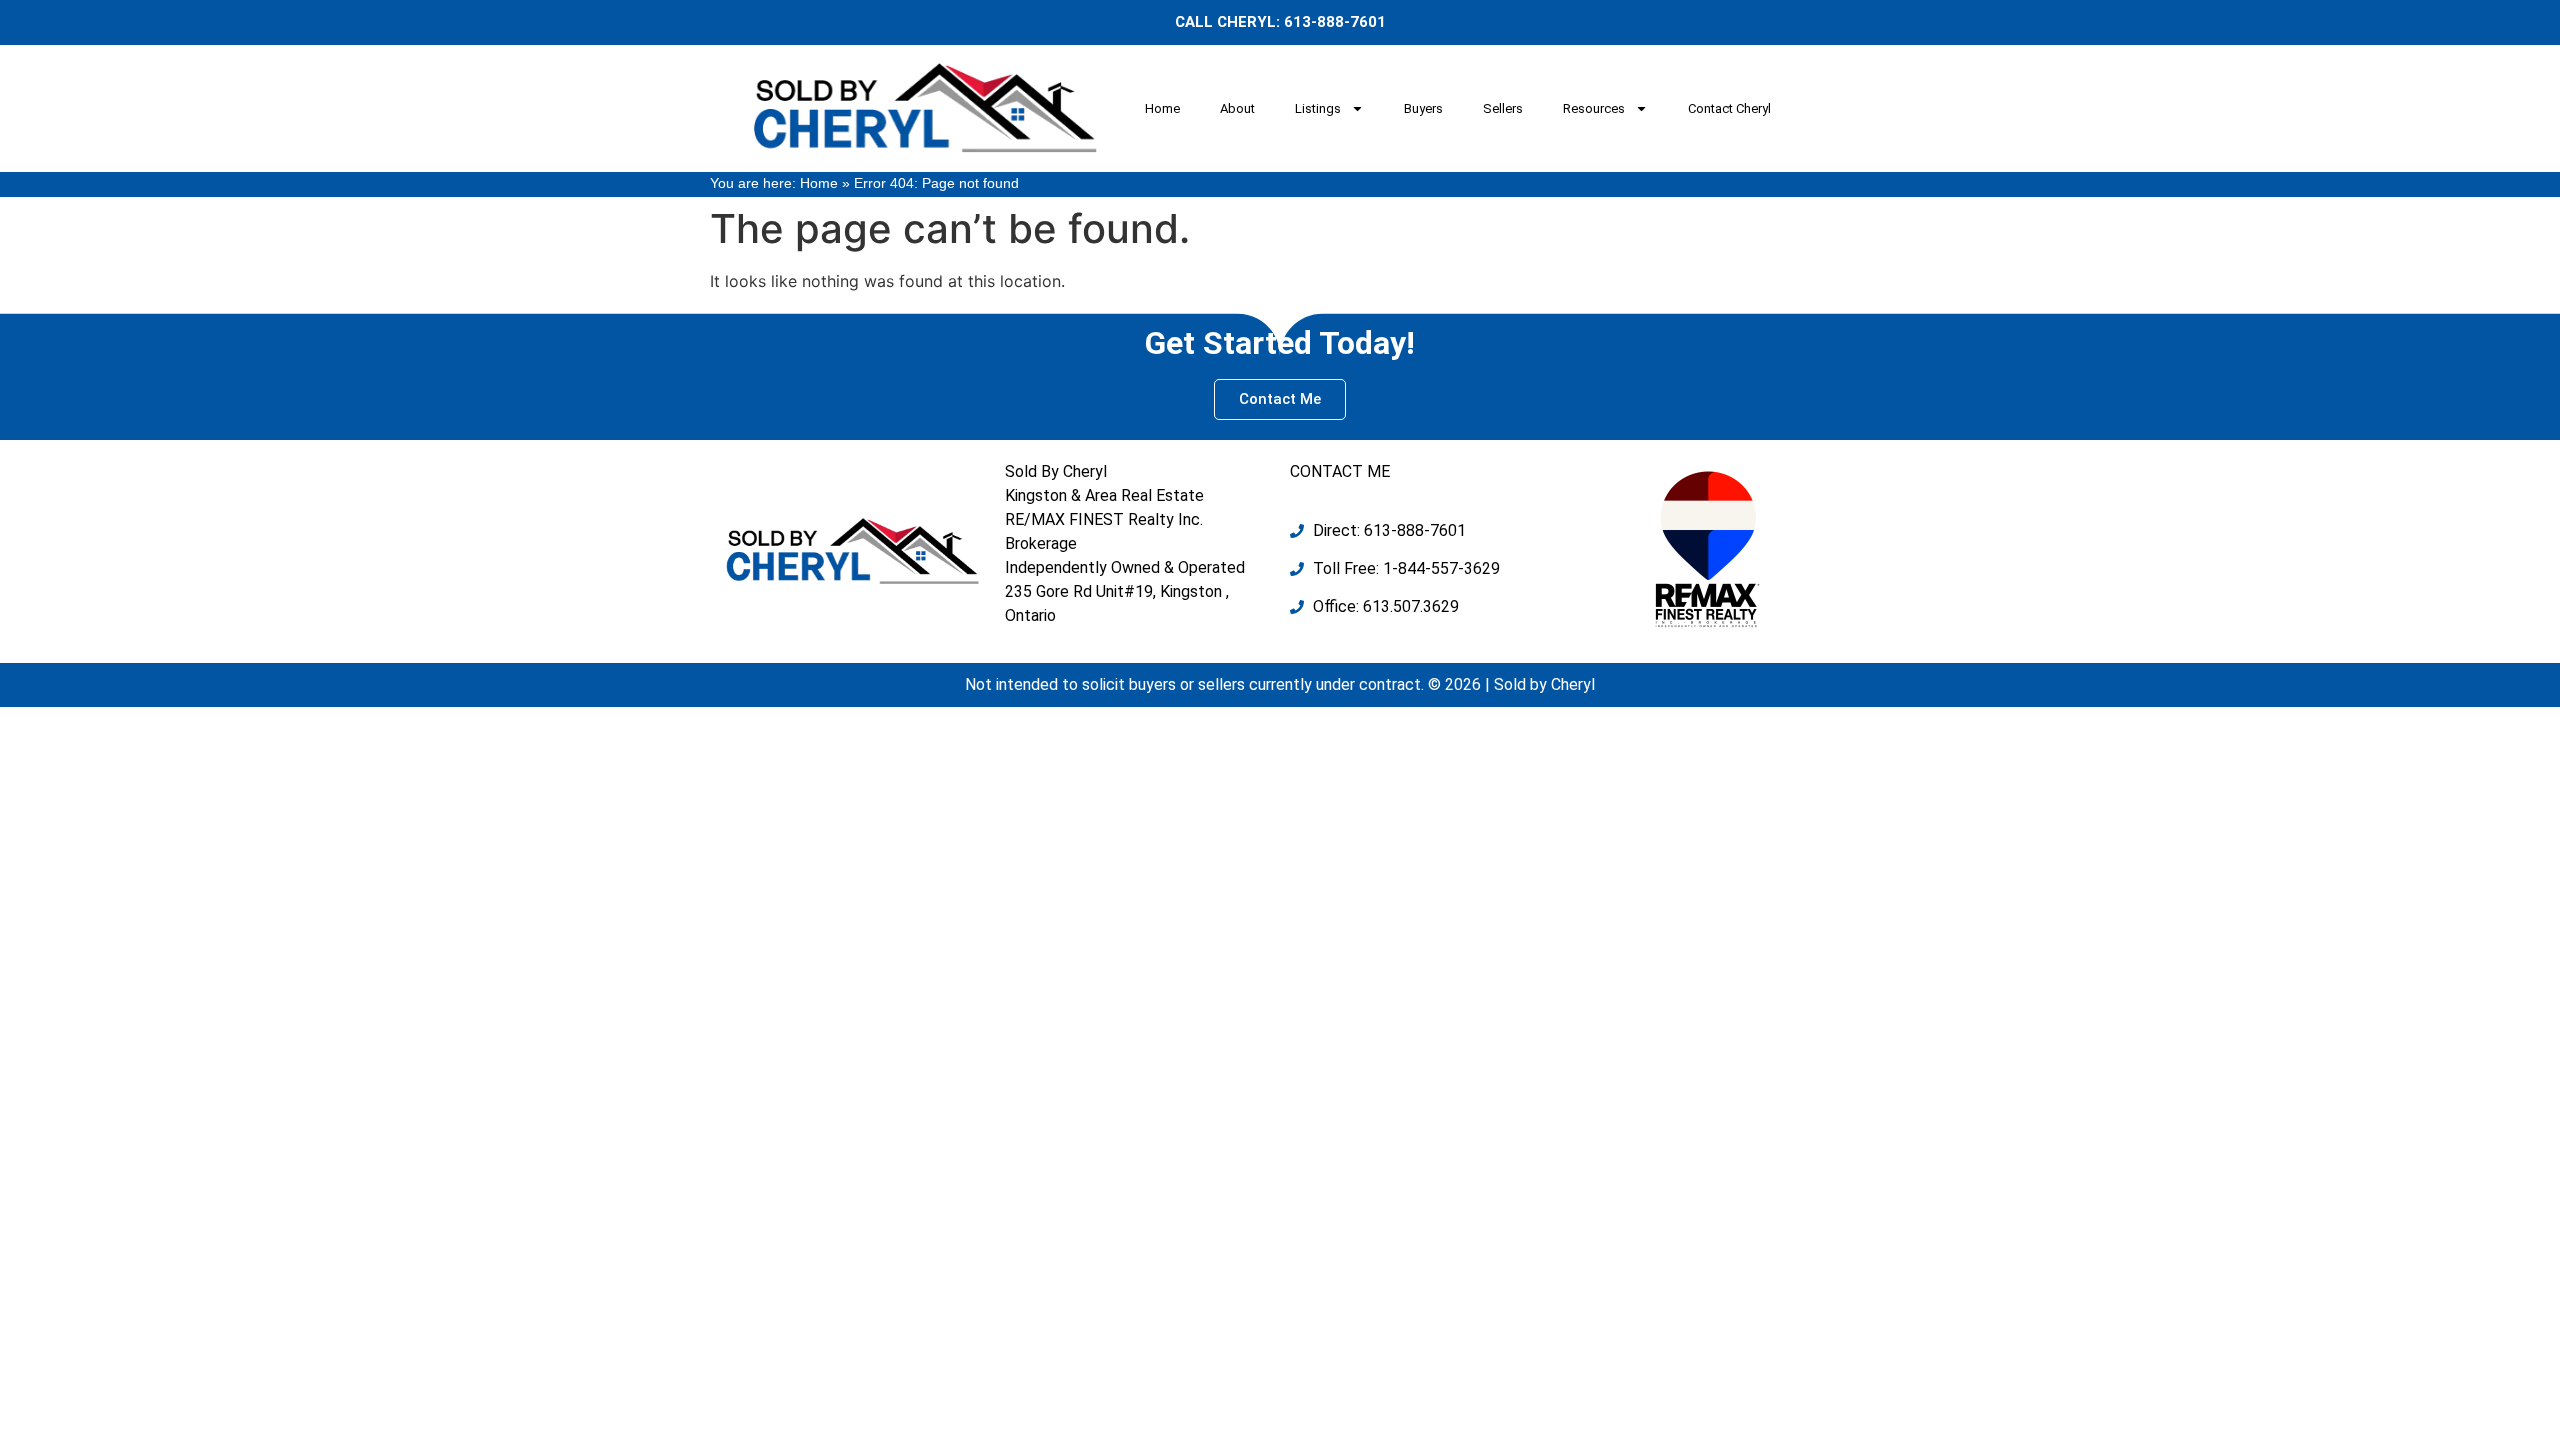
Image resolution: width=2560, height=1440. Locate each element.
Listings (1318, 108)
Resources (1594, 108)
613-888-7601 (1335, 22)
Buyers (1423, 108)
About (1237, 108)
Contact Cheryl (1729, 108)
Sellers (1503, 108)
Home (1162, 108)
